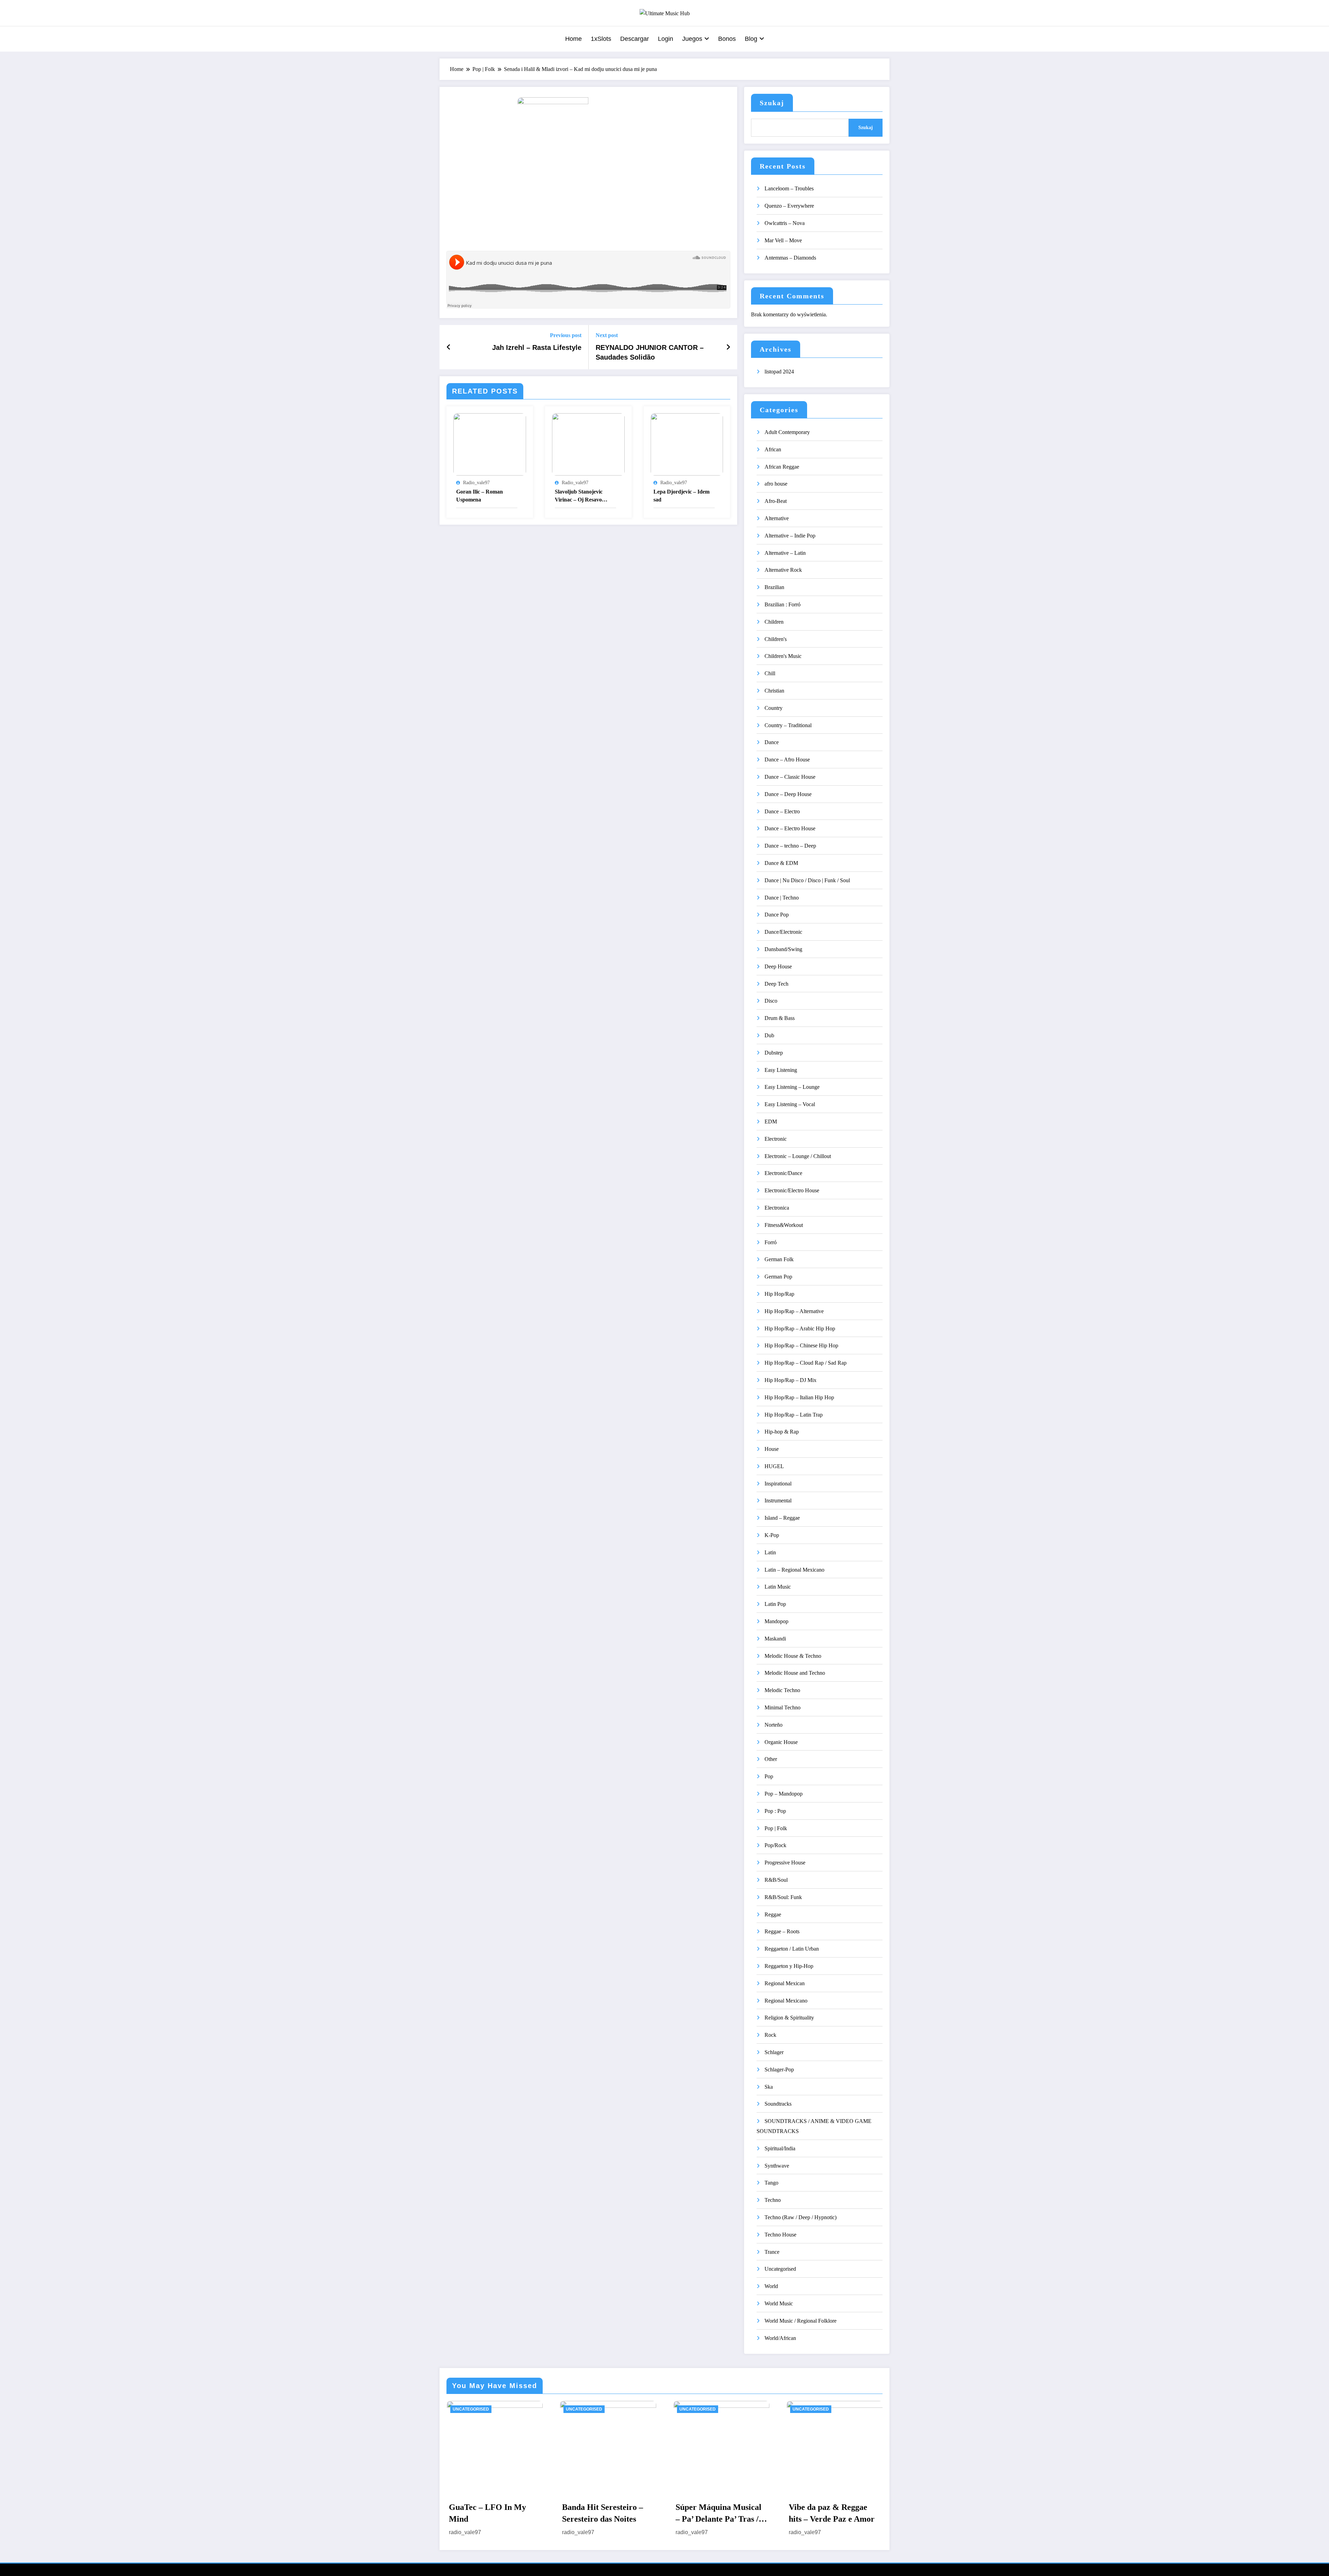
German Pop (778, 1277)
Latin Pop (775, 1604)
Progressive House (785, 1863)
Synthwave (777, 2166)
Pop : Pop (775, 1811)
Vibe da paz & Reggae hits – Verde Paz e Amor (832, 2513)
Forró (771, 1242)
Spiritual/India (780, 2148)
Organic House (781, 1742)
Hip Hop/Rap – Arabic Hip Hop (800, 1328)
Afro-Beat (776, 501)
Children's (776, 639)
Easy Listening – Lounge (792, 1087)
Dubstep (774, 1053)
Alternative (777, 518)
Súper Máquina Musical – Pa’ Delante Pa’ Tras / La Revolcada (718, 2514)
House (772, 1449)
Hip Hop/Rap (779, 1294)
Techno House (780, 2235)
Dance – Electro (782, 811)
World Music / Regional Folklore (801, 2321)
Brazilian (774, 587)
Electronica (777, 1208)
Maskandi (775, 1639)
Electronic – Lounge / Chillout (798, 1156)
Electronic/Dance (783, 1173)
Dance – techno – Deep (790, 846)
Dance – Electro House (790, 828)
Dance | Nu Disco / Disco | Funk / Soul (807, 880)
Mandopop (776, 1621)
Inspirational (778, 1484)
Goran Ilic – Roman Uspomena (480, 495)
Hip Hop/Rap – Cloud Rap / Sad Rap (806, 1363)
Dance (772, 742)
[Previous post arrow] (449, 347)
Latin (770, 1552)
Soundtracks (778, 2104)
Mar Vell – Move (783, 240)
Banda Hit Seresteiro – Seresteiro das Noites (603, 2513)
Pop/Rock (775, 1845)
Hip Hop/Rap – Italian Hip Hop (799, 1397)
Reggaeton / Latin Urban (792, 1949)
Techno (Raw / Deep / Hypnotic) (801, 2217)
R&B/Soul (776, 1880)
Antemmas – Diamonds (790, 258)
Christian (774, 691)
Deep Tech (776, 984)
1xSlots (601, 39)
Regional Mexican (785, 1983)
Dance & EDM (781, 863)
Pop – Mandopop (784, 1794)
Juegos (692, 39)
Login (666, 39)
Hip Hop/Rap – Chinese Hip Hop (801, 1345)
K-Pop (772, 1535)
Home (573, 39)
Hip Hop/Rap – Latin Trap (794, 1415)
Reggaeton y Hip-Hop (789, 1966)
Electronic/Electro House (792, 1190)
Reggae (773, 1914)
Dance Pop (777, 915)
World (771, 2286)
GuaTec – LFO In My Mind (487, 2513)
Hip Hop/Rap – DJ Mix (790, 1380)
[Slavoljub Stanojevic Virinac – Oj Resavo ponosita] (588, 444)
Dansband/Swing (783, 949)
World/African (780, 2338)
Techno (773, 2200)
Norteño (774, 1725)
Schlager (774, 2052)
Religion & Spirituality (789, 2018)
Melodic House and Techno (795, 1673)
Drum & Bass (780, 1018)
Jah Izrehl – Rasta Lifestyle (537, 347)
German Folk (779, 1259)
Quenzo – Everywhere (789, 206)
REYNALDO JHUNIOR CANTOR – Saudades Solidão (650, 352)
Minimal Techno (783, 1707)
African (773, 449)
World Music (779, 2303)
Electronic (776, 1139)
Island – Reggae (782, 1518)
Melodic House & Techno (793, 1656)
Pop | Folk (776, 1828)
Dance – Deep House (788, 794)
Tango (771, 2183)
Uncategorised (780, 2269)
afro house (776, 484)
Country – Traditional (788, 725)
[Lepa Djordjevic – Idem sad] (687, 444)
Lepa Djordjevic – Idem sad (681, 495)
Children (774, 622)
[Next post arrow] (728, 347)
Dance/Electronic (783, 932)
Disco (771, 1001)
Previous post (566, 335)
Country (774, 708)
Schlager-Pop (779, 2069)
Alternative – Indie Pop (790, 536)
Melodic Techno (782, 1690)
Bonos (727, 39)
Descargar (635, 39)
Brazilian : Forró (783, 604)
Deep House (778, 966)
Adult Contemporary (787, 432)
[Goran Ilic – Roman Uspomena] (490, 444)
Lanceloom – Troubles (789, 188)
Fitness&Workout (784, 1225)
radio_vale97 (476, 483)
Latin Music (778, 1587)
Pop (769, 1776)
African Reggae (782, 467)
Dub (769, 1035)
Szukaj (772, 103)
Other (771, 1759)
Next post (607, 335)
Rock (770, 2035)
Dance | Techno (782, 898)
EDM (771, 1122)
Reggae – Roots (782, 1931)
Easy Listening (781, 1070)
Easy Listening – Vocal (790, 1104)
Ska (769, 2087)
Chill (770, 673)
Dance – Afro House (787, 760)
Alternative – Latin (785, 553)
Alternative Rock (783, 570)
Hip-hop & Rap (782, 1432)
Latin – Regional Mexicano (794, 1570)
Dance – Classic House (790, 777)
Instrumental (778, 1501)
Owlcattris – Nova (785, 223)
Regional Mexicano (786, 2001)
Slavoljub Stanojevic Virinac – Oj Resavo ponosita (579, 496)
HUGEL (774, 1466)
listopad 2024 (779, 372)
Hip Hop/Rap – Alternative (794, 1311)
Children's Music (783, 656)
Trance (772, 2252)
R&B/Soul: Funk (783, 1897)
